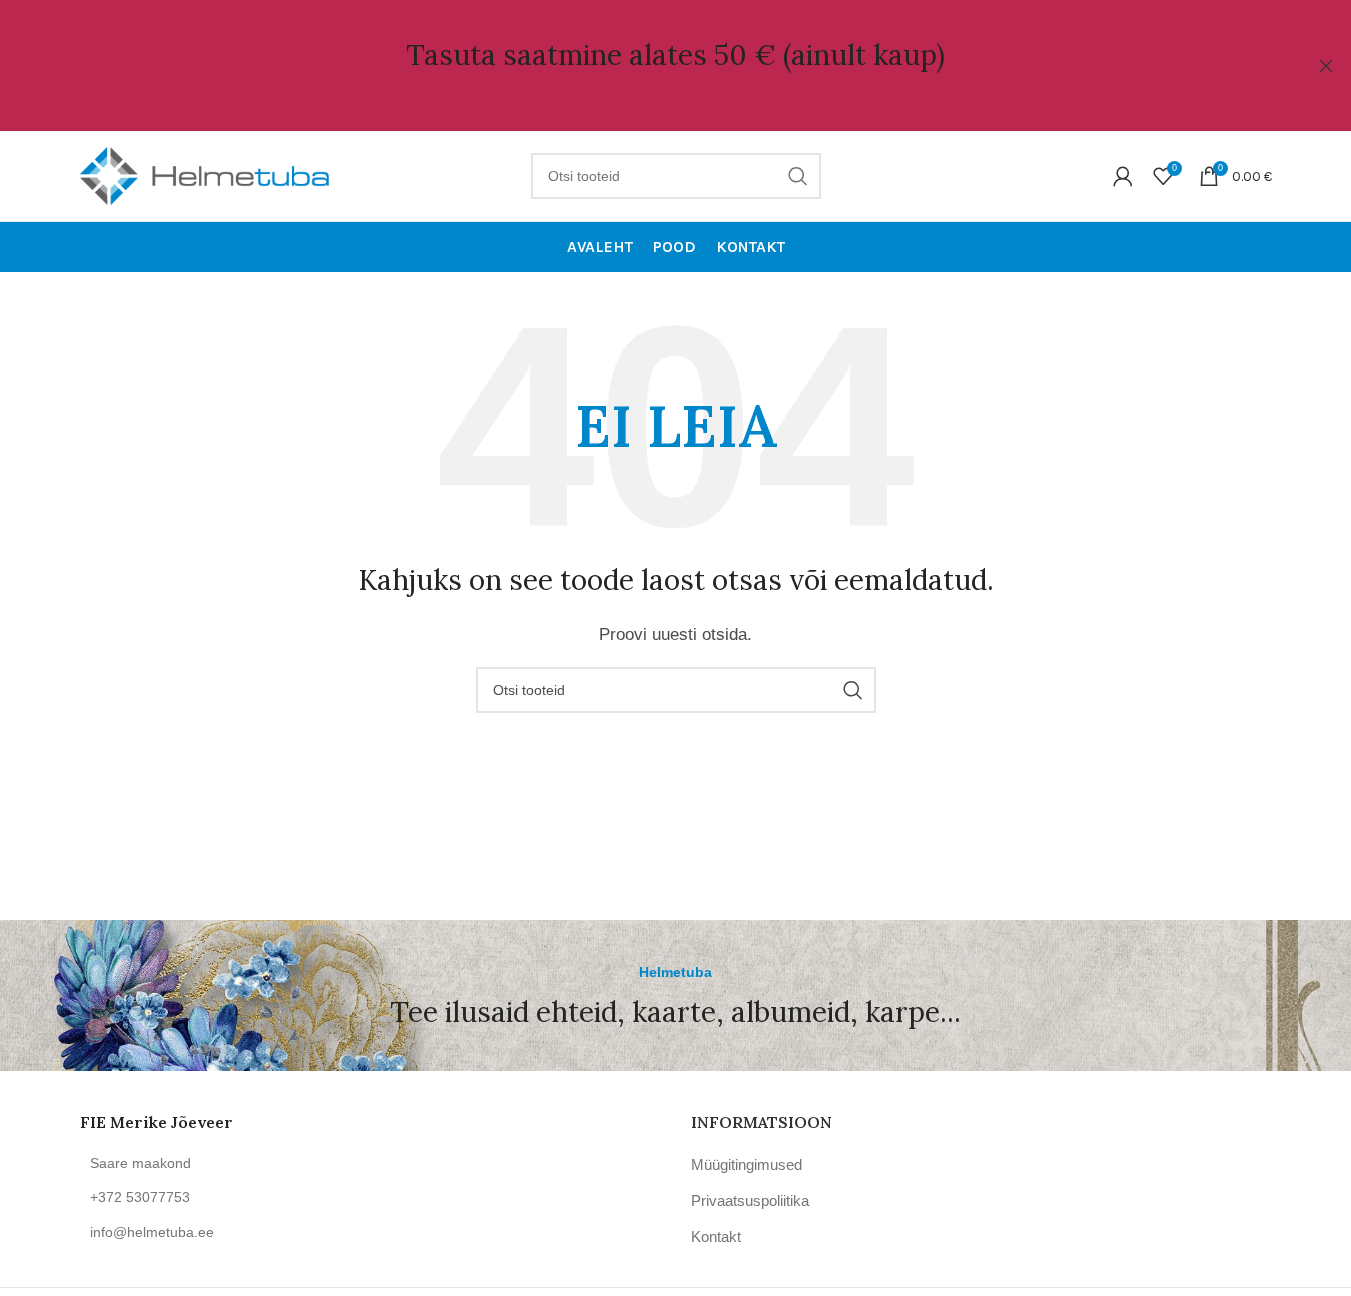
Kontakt (716, 1236)
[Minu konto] (1123, 176)
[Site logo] (205, 174)
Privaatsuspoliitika (750, 1200)
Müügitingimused (746, 1164)
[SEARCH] (798, 176)
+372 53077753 (140, 1197)
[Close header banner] (1326, 65)
